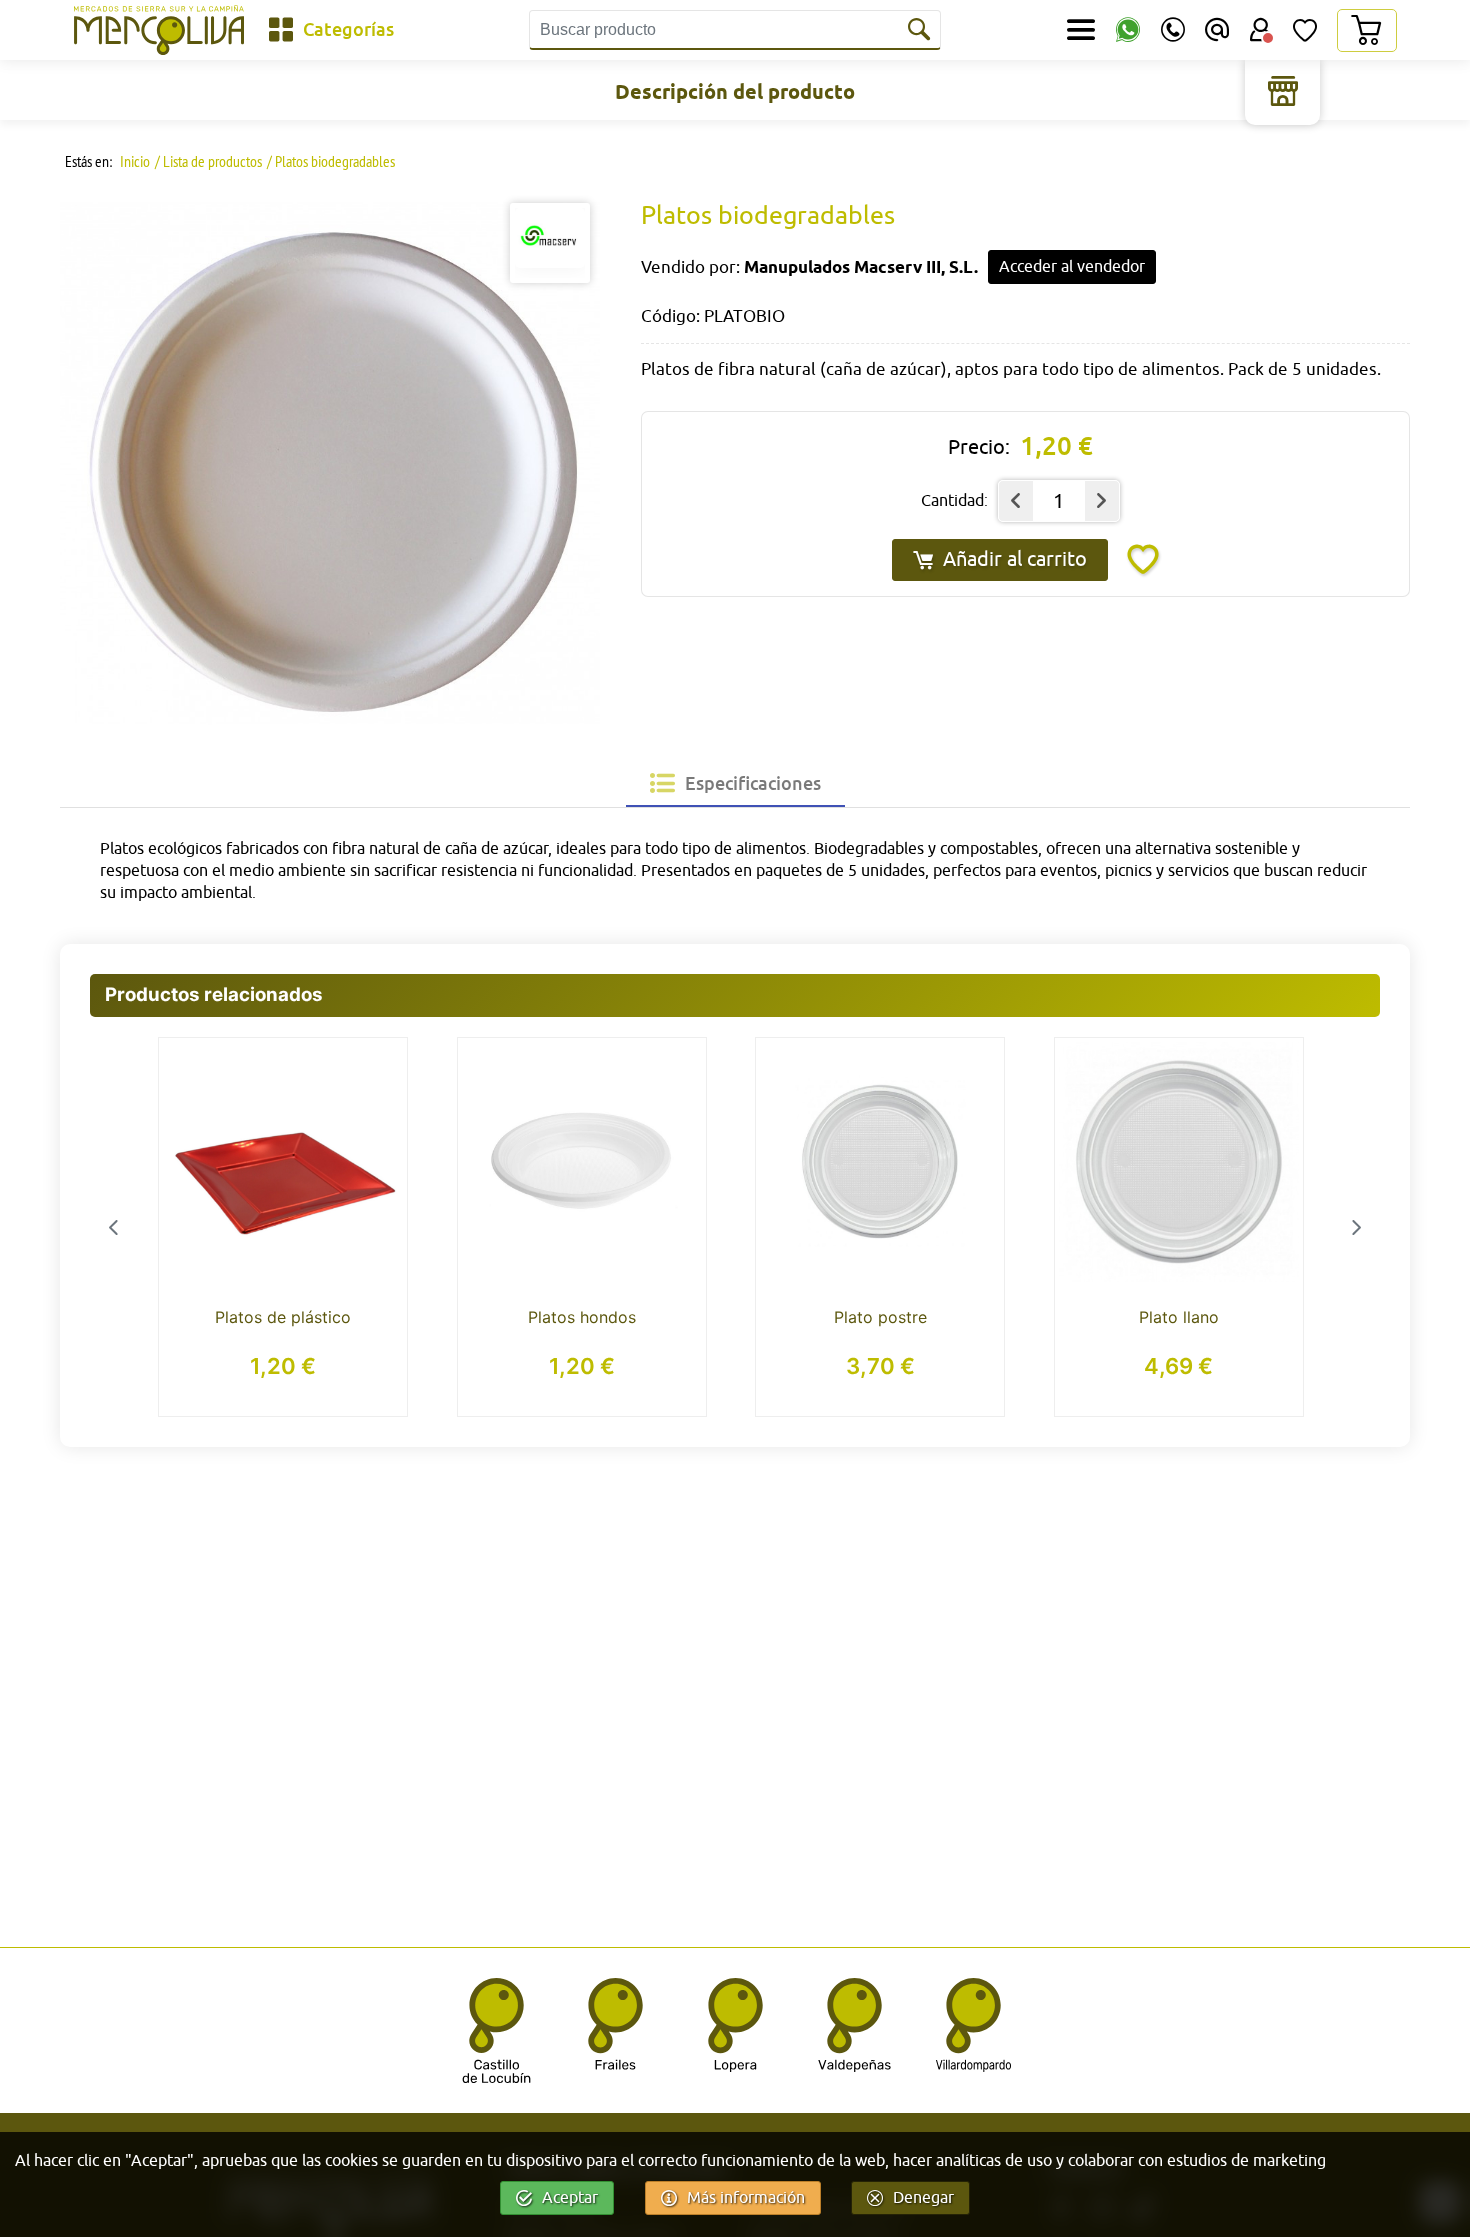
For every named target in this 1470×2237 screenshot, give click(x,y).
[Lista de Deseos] (1305, 30)
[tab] (735, 783)
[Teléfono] (1173, 30)
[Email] (1217, 30)
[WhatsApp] (1128, 30)
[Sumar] (1102, 501)
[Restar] (1016, 501)
